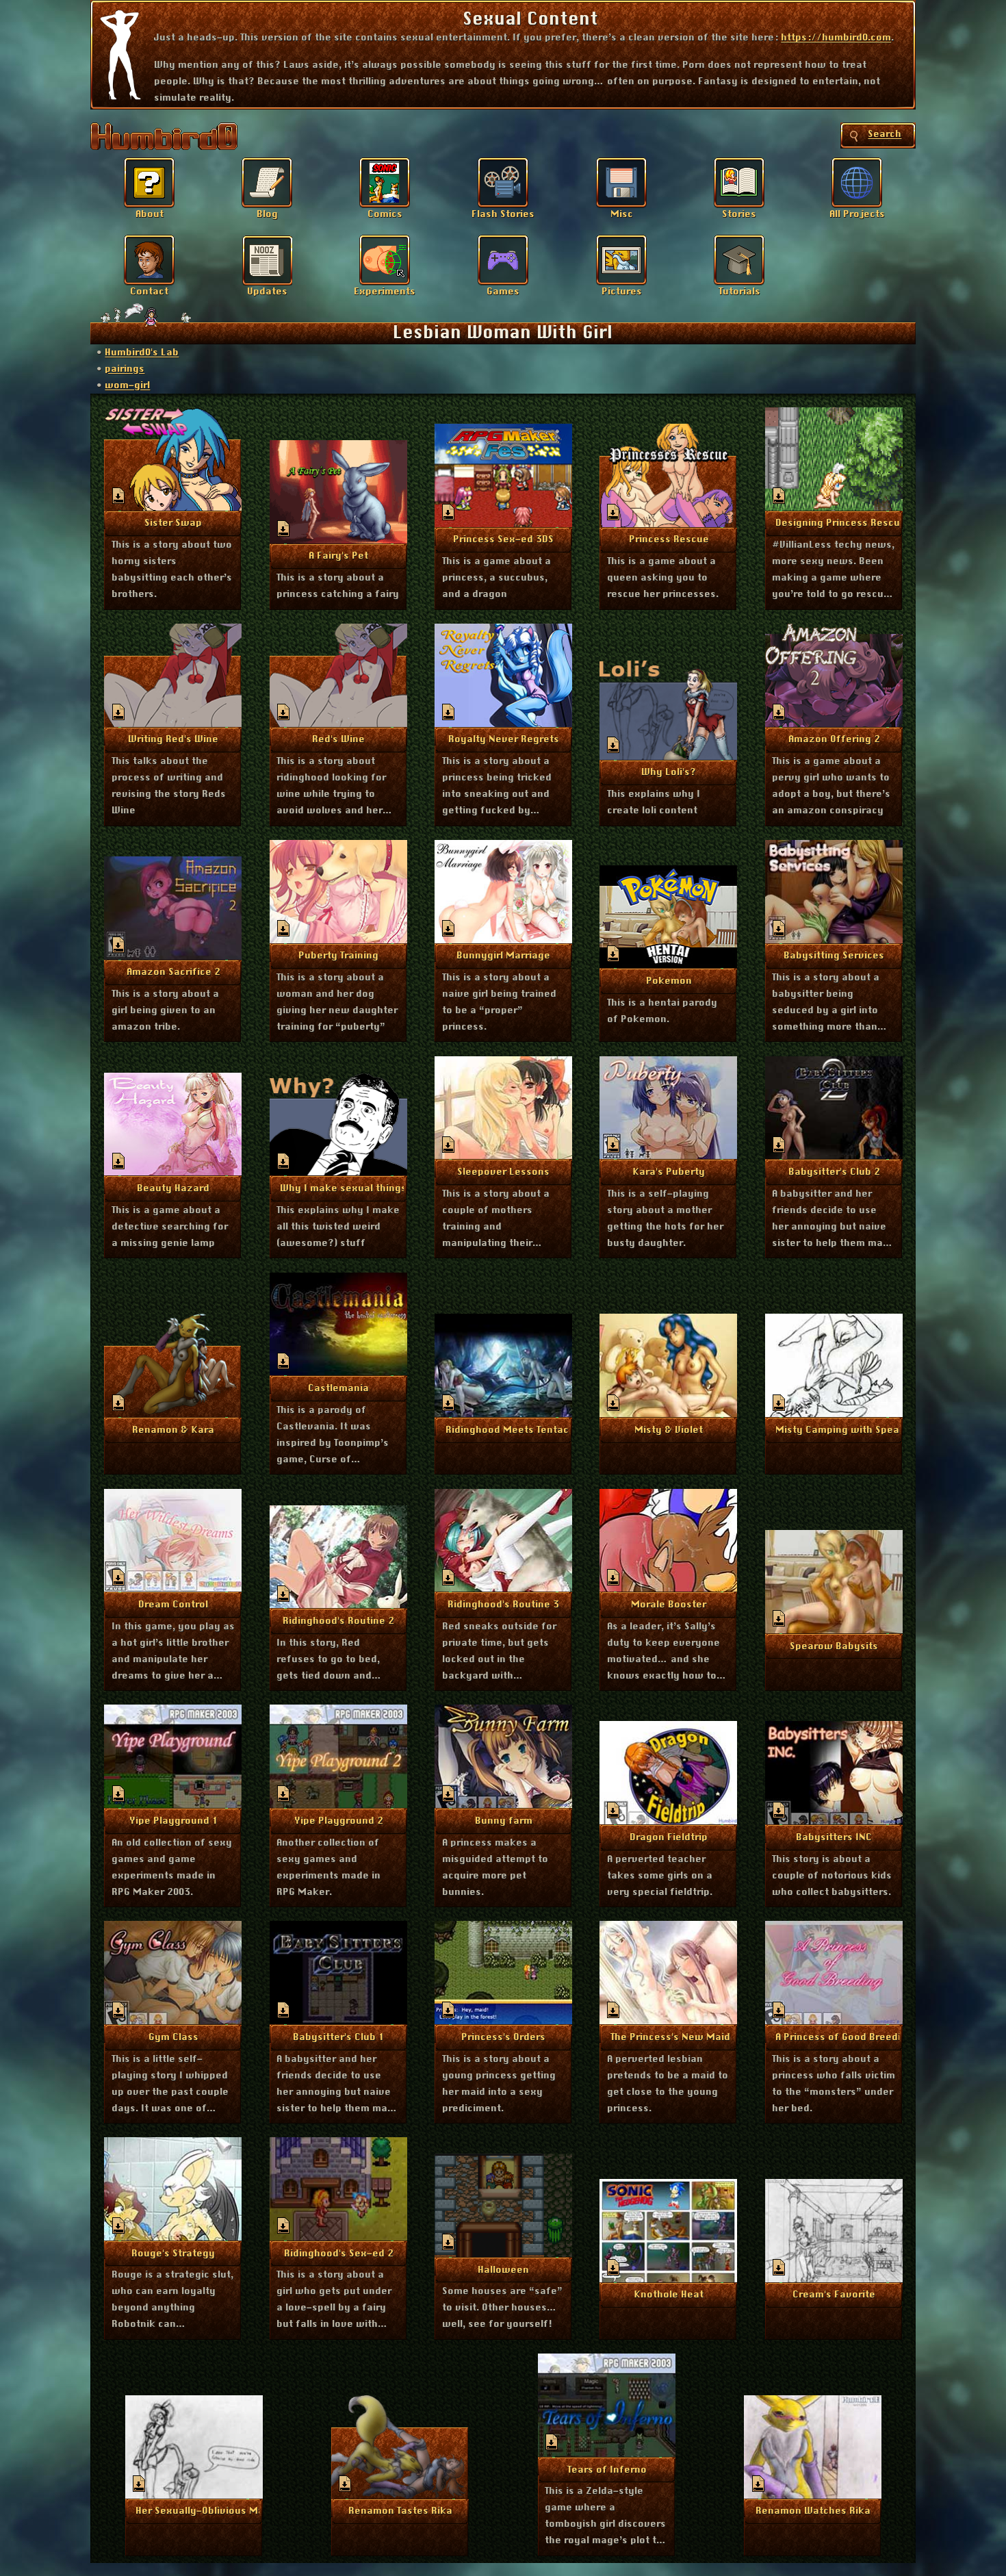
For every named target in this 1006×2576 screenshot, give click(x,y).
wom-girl (127, 385)
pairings (125, 369)
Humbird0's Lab (142, 353)
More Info (173, 522)
